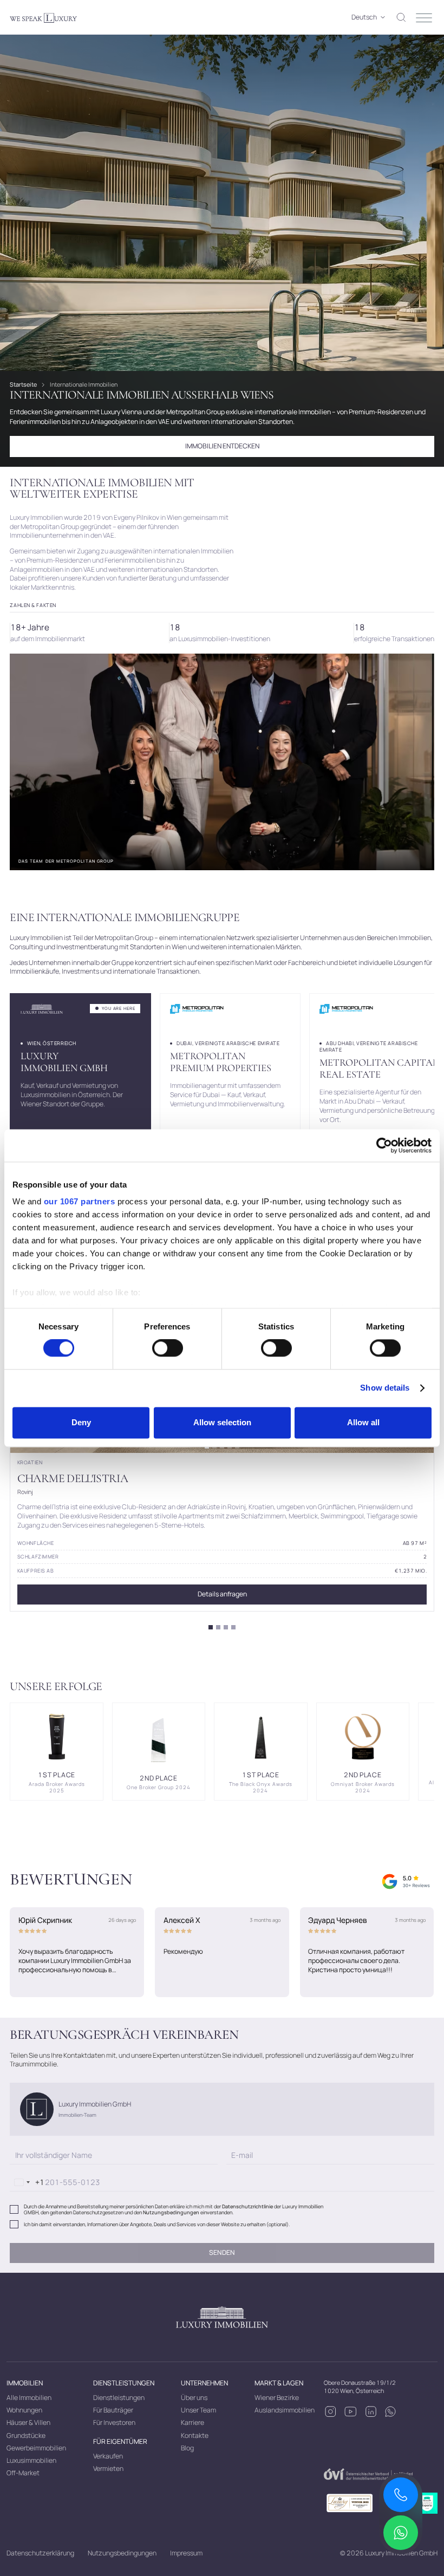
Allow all (363, 1422)
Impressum (186, 2553)
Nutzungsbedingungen (171, 2212)
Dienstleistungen (119, 2398)
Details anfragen (222, 1594)
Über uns (194, 2398)
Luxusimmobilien (31, 2460)
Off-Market (23, 2473)
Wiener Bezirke (277, 2398)
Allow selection (222, 1422)
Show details (385, 1388)
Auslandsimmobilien (285, 2410)
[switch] (168, 1348)
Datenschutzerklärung (40, 2553)
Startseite (23, 384)
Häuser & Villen (28, 2422)
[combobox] (27, 2183)
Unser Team (198, 2410)
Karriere (192, 2422)
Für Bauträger (113, 2410)
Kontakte (195, 2435)
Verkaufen (108, 2456)
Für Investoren (114, 2422)
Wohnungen (24, 2410)
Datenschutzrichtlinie (247, 2206)
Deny (81, 1422)
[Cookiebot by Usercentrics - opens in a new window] (384, 1145)
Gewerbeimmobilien (36, 2448)
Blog (187, 2448)
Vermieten (108, 2469)
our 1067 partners (80, 1201)
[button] (365, 18)
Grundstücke (26, 2435)
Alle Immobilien (29, 2398)
